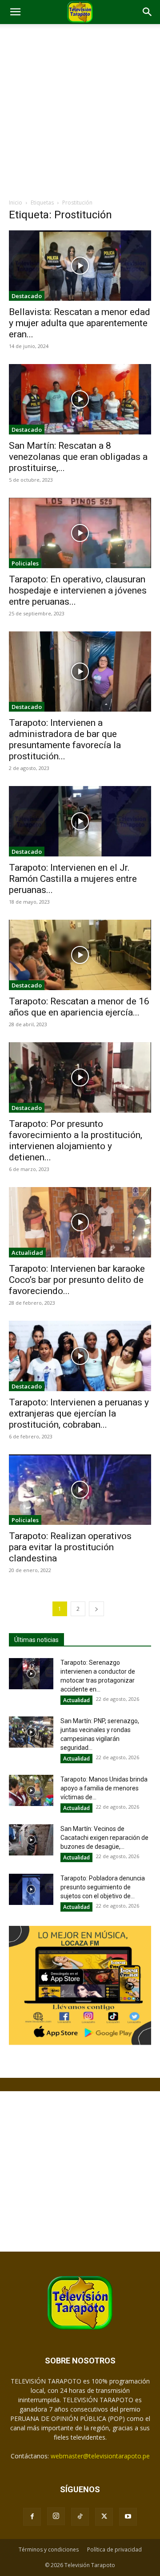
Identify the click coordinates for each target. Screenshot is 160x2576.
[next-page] (96, 1609)
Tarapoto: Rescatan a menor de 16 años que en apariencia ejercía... (79, 1007)
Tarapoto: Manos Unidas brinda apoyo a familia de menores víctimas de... (104, 1788)
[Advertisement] (80, 114)
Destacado (27, 296)
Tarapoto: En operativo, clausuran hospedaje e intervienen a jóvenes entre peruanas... (78, 590)
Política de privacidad (114, 2549)
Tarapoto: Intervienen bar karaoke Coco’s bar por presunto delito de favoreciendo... (77, 1280)
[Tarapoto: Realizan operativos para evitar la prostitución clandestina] (80, 1490)
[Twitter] (104, 2517)
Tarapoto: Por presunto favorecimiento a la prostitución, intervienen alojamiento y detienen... (76, 1141)
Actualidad (27, 1253)
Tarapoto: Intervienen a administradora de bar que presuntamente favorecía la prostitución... (65, 739)
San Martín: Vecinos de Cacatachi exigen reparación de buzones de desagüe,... (104, 1838)
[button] (15, 12)
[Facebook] (32, 2517)
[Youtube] (128, 2517)
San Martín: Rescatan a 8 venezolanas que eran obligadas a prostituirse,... (78, 457)
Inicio (16, 203)
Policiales (25, 563)
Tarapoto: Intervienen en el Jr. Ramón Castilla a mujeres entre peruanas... (73, 879)
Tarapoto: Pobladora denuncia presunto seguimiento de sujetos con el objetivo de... (103, 1887)
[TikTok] (80, 2517)
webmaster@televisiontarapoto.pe (100, 2456)
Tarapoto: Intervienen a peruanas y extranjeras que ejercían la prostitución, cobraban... (79, 1413)
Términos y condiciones (49, 2549)
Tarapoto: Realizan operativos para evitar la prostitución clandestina (70, 1547)
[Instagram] (56, 2516)
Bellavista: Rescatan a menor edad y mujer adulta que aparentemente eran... (80, 323)
